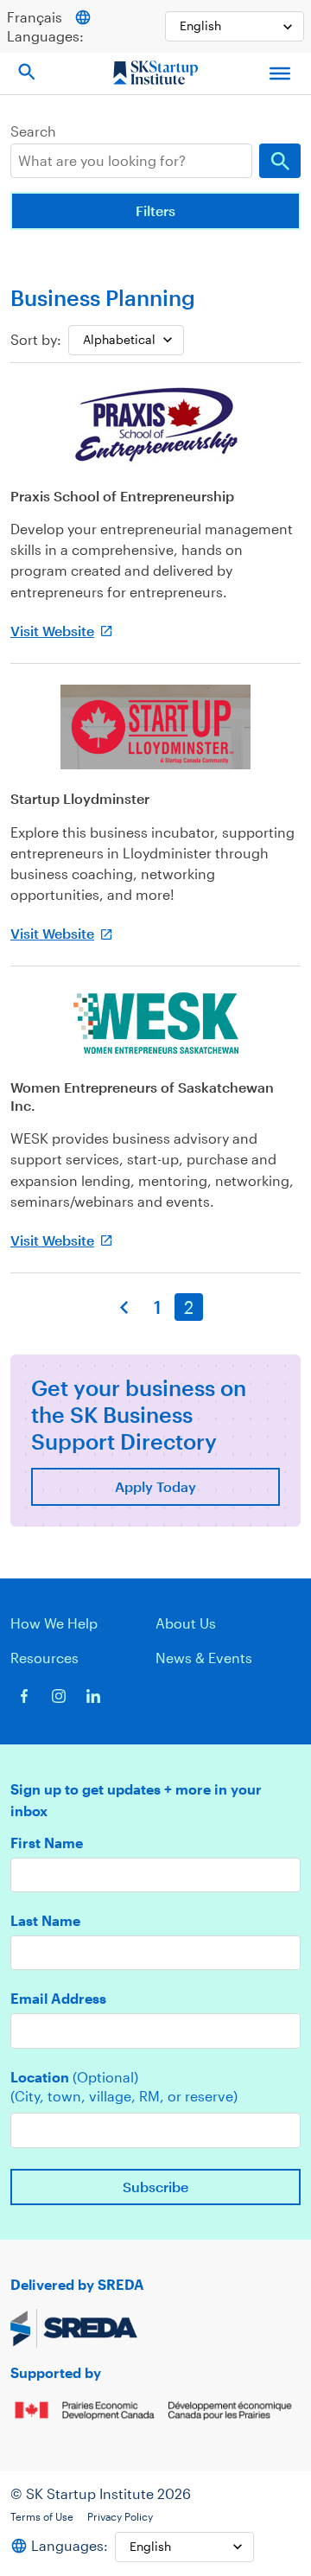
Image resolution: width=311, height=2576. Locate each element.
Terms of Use (42, 2516)
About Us (186, 1623)
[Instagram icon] (59, 1696)
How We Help (54, 1623)
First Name (47, 1843)
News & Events (204, 1658)
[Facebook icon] (24, 1696)
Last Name (45, 1921)
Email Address (58, 1999)
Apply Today (155, 1486)
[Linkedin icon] (93, 1696)
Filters (155, 210)
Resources (44, 1658)
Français (35, 17)
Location (74, 2077)
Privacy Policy (120, 2516)
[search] (131, 161)
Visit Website (52, 631)
